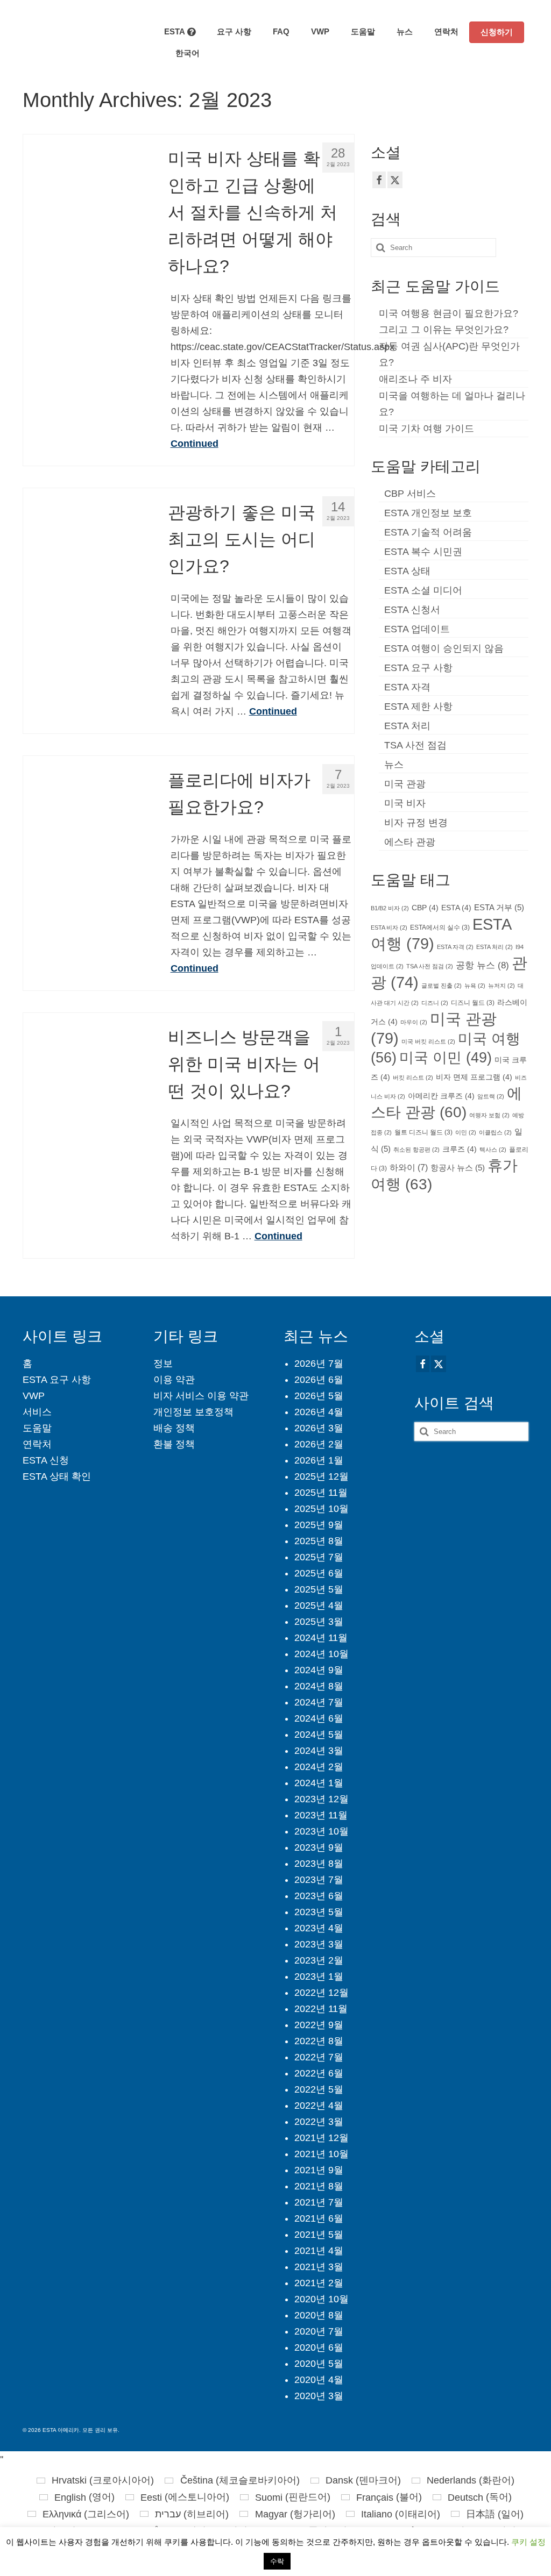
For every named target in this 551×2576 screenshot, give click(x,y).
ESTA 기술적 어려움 (428, 532)
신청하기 (497, 32)
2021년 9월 (319, 2170)
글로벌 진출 (441, 986)
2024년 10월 (322, 1654)
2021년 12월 (322, 2138)
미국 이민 (446, 1058)
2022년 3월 (319, 2122)
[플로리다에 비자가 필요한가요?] (87, 819)
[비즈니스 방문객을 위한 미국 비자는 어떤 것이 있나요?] (87, 1076)
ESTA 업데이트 (417, 629)
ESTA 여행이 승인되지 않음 (444, 648)
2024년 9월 (319, 1670)
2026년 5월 (319, 1396)
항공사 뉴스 (458, 1168)
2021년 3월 (319, 2267)
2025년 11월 (321, 1493)
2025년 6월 (319, 1573)
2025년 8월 (319, 1541)
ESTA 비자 (389, 927)
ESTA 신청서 (412, 610)
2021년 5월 (319, 2235)
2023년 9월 (319, 1847)
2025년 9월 (319, 1525)
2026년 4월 (319, 1412)
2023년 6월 (319, 1896)
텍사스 (493, 1150)
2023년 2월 (319, 1960)
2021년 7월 (319, 2202)
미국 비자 (405, 803)
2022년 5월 (319, 2089)
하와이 (409, 1167)
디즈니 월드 (473, 1003)
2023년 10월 (322, 1831)
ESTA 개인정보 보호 (428, 513)
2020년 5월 (319, 2364)
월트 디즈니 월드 (423, 1132)
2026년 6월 (319, 1380)
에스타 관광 (410, 842)
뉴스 (394, 765)
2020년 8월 (319, 2315)
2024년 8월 (319, 1686)
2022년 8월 (319, 2041)
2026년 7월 (319, 1364)
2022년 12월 (322, 1993)
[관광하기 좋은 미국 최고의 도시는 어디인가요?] (87, 552)
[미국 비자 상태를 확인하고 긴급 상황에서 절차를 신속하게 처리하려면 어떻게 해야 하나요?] (87, 198)
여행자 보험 (489, 1115)
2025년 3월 (319, 1622)
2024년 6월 (319, 1718)
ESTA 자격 (407, 687)
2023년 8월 (319, 1864)
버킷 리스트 (413, 1078)
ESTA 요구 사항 (418, 668)
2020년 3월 (319, 2396)
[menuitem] (182, 53)
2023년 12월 (322, 1799)
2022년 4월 (319, 2106)
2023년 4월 (319, 1928)
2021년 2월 (319, 2283)
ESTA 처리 (407, 726)
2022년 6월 (319, 2073)
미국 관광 (405, 784)
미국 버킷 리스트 (428, 1041)
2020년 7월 (319, 2331)
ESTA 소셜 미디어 (423, 590)
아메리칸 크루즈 (441, 1096)
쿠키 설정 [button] (528, 2542)
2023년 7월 (319, 1880)
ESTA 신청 (46, 1460)
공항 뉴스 (482, 965)
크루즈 (460, 1149)
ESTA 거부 (499, 908)
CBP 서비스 (410, 494)
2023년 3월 (319, 1944)
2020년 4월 (319, 2380)
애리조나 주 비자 (415, 379)
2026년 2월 (319, 1444)
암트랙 (491, 1096)
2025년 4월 (319, 1605)
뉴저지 (501, 986)
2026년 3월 (319, 1428)
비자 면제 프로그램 (474, 1077)
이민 (466, 1132)
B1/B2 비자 (390, 908)
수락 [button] (277, 2561)
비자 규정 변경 (416, 823)
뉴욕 (475, 986)
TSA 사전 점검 (415, 745)
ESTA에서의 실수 (440, 927)
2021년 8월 (319, 2186)
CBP (425, 908)
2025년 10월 (322, 1509)
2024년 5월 (319, 1735)
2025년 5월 (319, 1589)
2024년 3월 (319, 1751)
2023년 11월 (321, 1815)
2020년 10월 (322, 2299)
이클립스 (495, 1132)
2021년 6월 (319, 2218)
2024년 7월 (319, 1702)
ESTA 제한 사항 (418, 707)
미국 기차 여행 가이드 (426, 429)
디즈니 (435, 1003)
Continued (195, 444)
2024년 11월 (321, 1638)
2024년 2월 (319, 1767)
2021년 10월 (322, 2154)
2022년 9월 (319, 2025)
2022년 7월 (319, 2057)
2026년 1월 (319, 1460)
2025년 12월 (322, 1476)
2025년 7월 (319, 1557)
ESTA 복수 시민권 (423, 552)
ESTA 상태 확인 (57, 1476)
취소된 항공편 (416, 1150)
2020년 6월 (319, 2347)
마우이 (414, 1022)
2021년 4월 (319, 2251)
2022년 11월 (321, 2009)
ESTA (456, 908)
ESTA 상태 (407, 571)
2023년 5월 (319, 1912)
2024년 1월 (319, 1783)
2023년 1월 (319, 1976)
